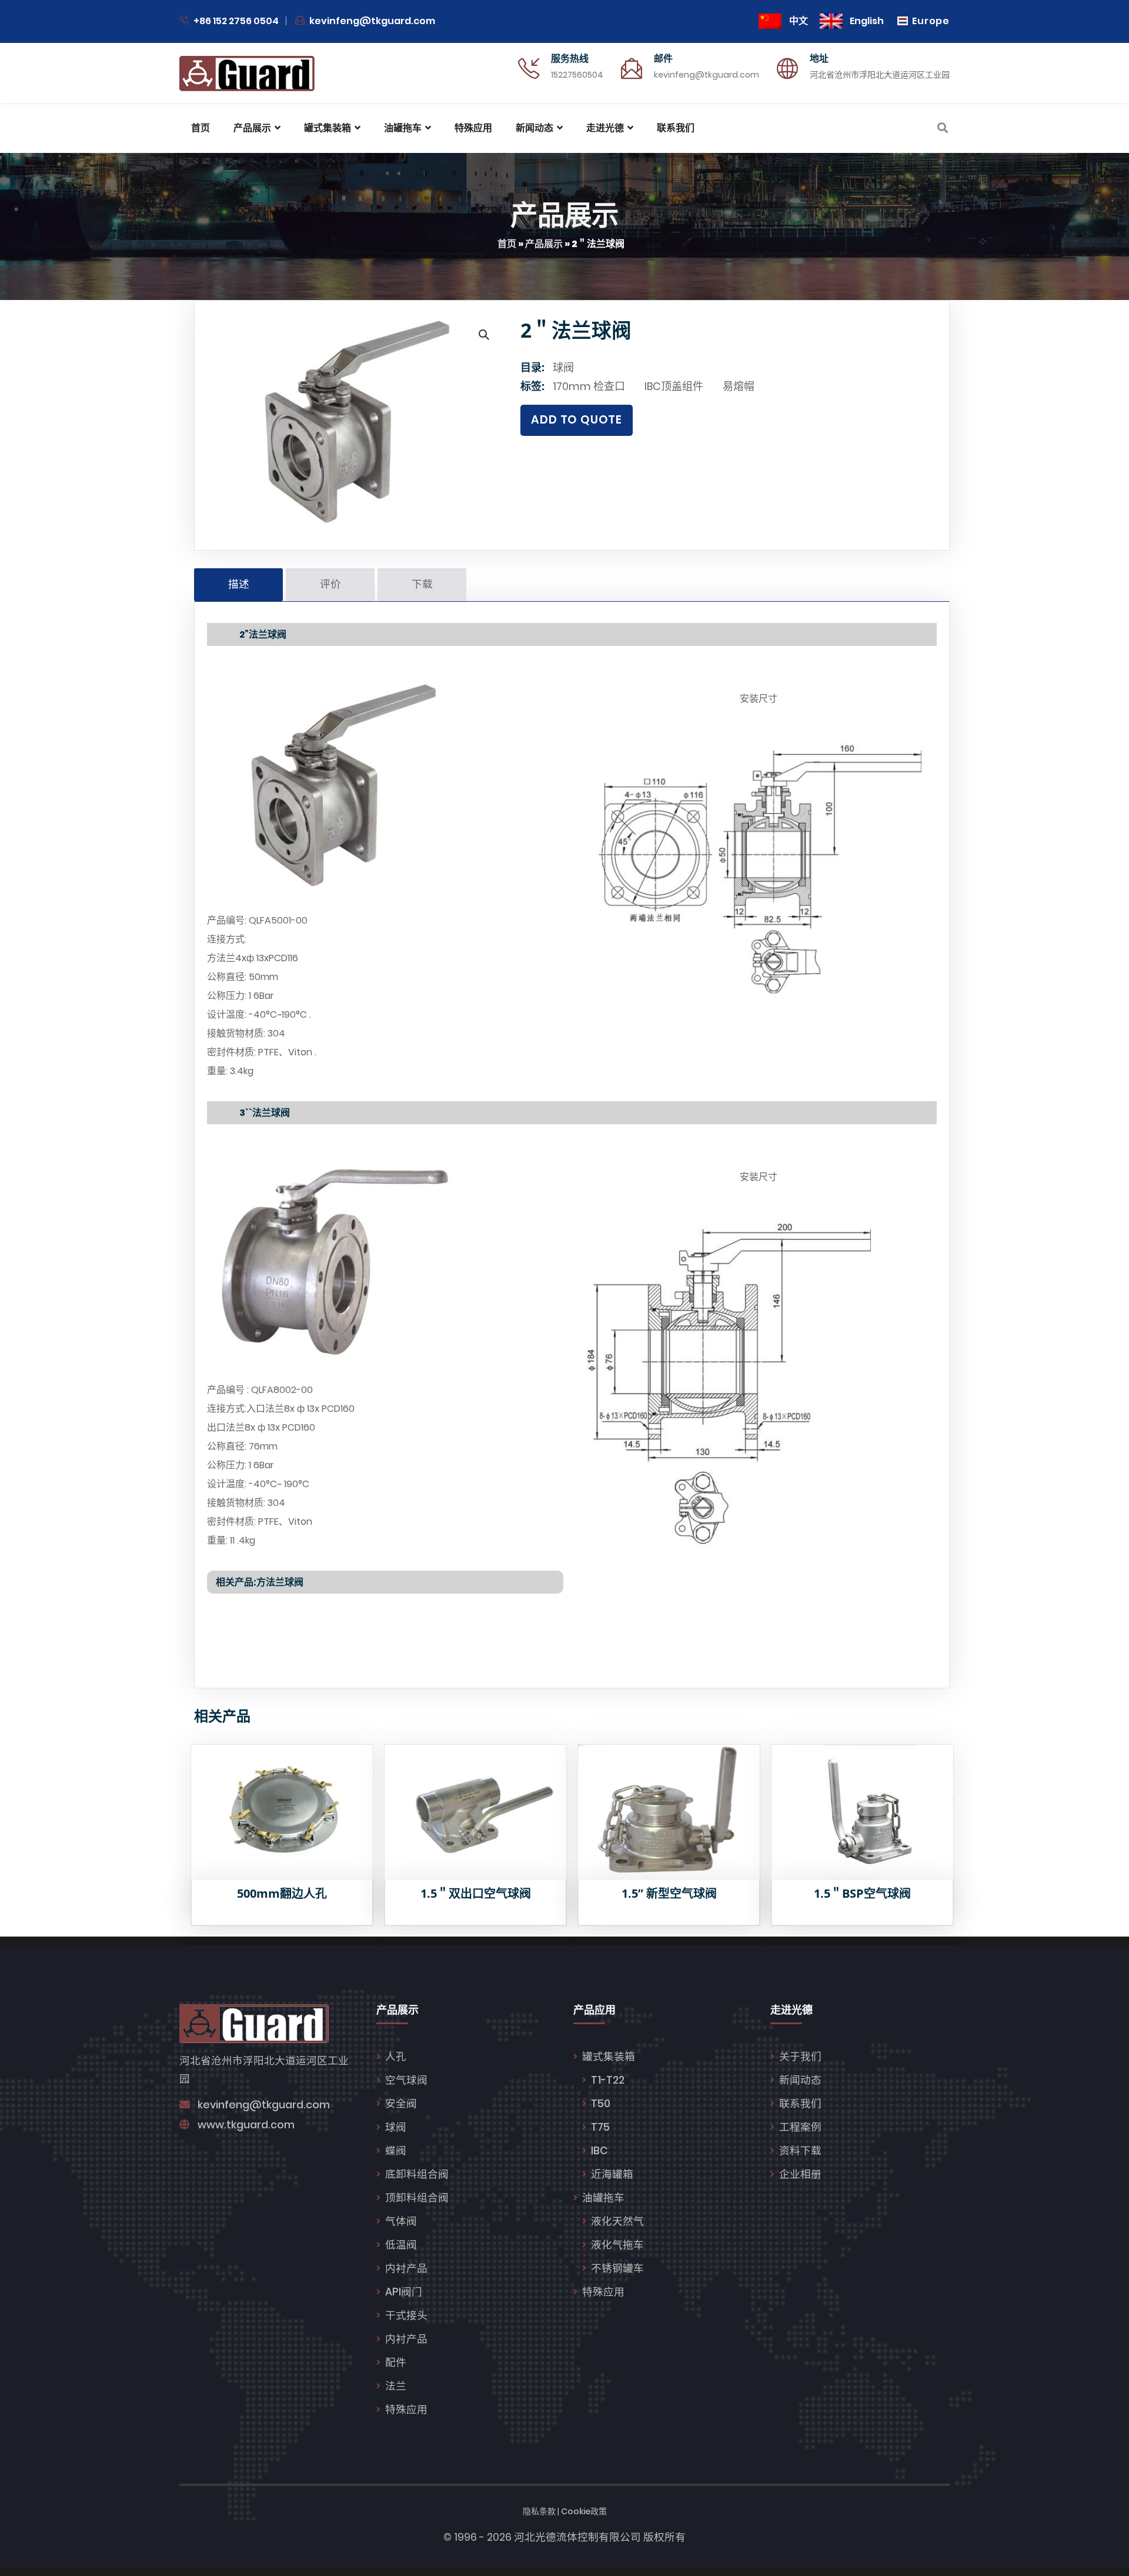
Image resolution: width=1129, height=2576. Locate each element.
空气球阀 (406, 2080)
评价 (330, 584)
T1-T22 (608, 2080)
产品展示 (544, 244)
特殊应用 (406, 2410)
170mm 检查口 (589, 386)
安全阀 (401, 2104)
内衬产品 (406, 2268)
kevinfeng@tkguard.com (372, 21)
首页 (507, 244)
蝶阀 (396, 2151)
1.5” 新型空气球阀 (669, 1893)
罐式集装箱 (609, 2057)
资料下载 (800, 2151)
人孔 (396, 2057)
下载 (422, 584)
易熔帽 (739, 386)
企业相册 (800, 2174)
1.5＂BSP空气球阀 (862, 1893)
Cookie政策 (584, 2511)
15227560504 (577, 75)
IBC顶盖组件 (674, 386)
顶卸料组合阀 (417, 2198)
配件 (396, 2362)
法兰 (396, 2386)
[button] (483, 334)
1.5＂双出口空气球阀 (476, 1893)
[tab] (238, 585)
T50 (601, 2104)
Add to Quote (577, 420)
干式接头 (406, 2315)
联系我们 (800, 2104)
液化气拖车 (617, 2245)
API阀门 (404, 2292)
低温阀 (401, 2245)
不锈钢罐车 (617, 2268)
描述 (239, 584)
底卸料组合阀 (417, 2174)
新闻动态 (800, 2080)
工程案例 (800, 2127)
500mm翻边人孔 (282, 1893)
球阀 (563, 367)
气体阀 (401, 2221)
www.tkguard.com (246, 2125)
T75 (600, 2127)
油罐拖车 (603, 2198)
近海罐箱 (612, 2174)
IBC (599, 2151)
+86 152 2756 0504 (235, 21)
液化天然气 (617, 2221)
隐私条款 (539, 2511)
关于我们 (800, 2057)
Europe (931, 21)
